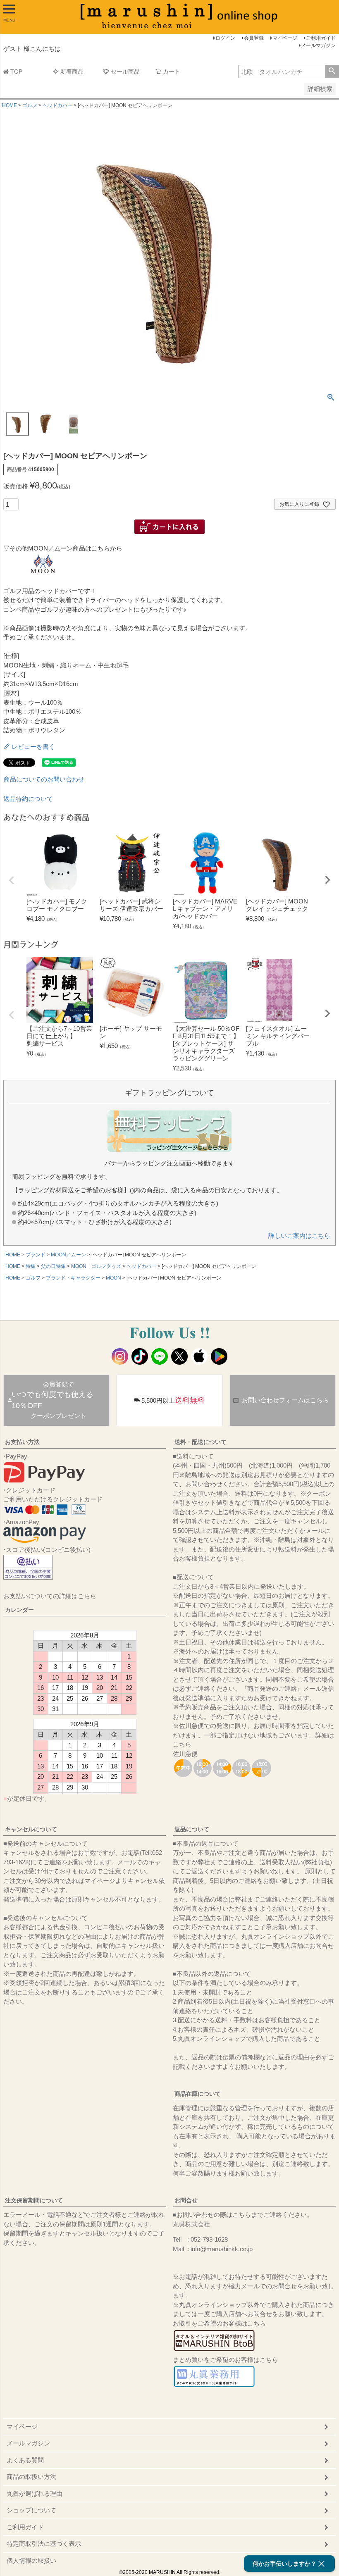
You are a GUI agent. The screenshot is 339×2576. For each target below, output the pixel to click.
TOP (16, 71)
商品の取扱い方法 (31, 2477)
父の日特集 (53, 1266)
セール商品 (125, 71)
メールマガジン (318, 45)
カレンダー (19, 1610)
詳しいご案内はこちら (299, 1236)
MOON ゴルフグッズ (96, 1266)
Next (327, 880)
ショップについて (31, 2510)
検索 (332, 71)
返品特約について (28, 799)
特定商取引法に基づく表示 (44, 2544)
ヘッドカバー (57, 105)
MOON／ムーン (68, 1255)
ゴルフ (30, 105)
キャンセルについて (31, 1829)
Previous (12, 880)
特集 (31, 1266)
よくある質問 (25, 2460)
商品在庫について (198, 2094)
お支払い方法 (22, 1442)
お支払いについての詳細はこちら (50, 1596)
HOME (10, 105)
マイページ (285, 38)
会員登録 (254, 38)
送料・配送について (201, 1442)
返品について (192, 1829)
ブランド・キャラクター (73, 1278)
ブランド (36, 1255)
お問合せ (186, 2200)
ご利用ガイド (321, 38)
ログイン (225, 38)
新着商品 (72, 71)
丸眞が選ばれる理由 (35, 2494)
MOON (113, 1278)
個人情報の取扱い (31, 2561)
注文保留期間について (34, 2200)
